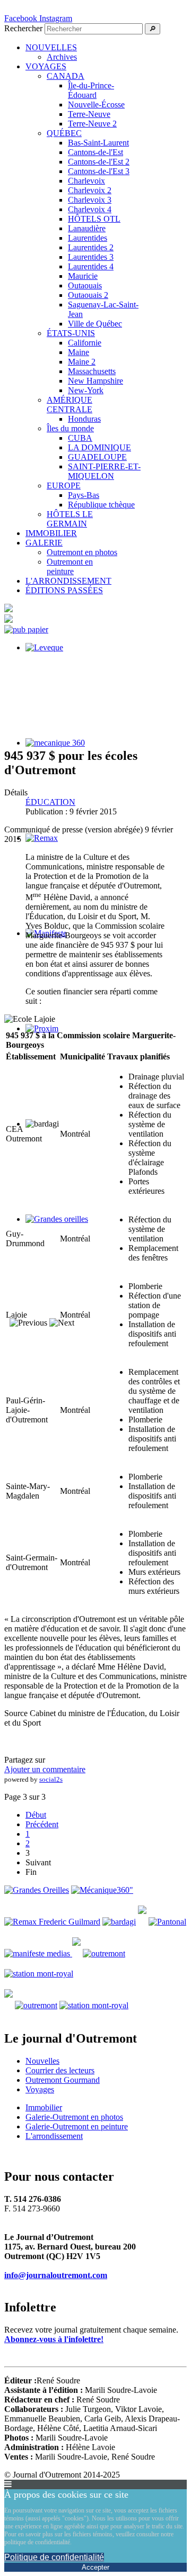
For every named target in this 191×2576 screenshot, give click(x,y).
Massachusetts (92, 371)
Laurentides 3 (91, 257)
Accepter (95, 2567)
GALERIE (44, 543)
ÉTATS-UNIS (71, 333)
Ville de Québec (95, 324)
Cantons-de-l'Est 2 (99, 162)
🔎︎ (153, 29)
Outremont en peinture (70, 566)
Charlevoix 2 (90, 190)
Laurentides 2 (91, 247)
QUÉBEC (64, 133)
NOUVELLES (51, 47)
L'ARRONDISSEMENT (68, 581)
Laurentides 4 (91, 266)
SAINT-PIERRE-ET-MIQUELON (104, 471)
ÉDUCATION (50, 802)
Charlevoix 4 (90, 209)
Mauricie (83, 276)
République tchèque (101, 505)
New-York (86, 390)
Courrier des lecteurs (60, 2070)
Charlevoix (86, 181)
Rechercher (23, 28)
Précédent (42, 1824)
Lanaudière (87, 228)
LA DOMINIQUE (99, 447)
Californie (85, 343)
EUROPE (64, 486)
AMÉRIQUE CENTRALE (70, 405)
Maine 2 (82, 362)
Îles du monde (70, 428)
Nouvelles (42, 2061)
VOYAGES (46, 66)
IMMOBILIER (51, 533)
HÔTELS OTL (94, 219)
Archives (62, 57)
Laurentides (88, 238)
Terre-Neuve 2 (92, 124)
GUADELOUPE (97, 457)
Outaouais (85, 285)
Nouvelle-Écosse (96, 105)
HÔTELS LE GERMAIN (70, 519)
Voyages (40, 2089)
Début (36, 1815)
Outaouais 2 (88, 295)
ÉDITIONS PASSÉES (64, 590)
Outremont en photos (82, 552)
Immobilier (44, 2107)
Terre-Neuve (89, 114)
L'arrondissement (54, 2136)
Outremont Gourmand (63, 2080)
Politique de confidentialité (54, 2557)
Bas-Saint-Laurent (98, 143)
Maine (79, 352)
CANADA (66, 76)
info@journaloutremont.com (56, 2275)
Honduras (84, 419)
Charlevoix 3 (90, 200)
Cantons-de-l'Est (95, 152)
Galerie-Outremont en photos (74, 2117)
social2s (51, 1779)
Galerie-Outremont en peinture (77, 2126)
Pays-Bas (84, 495)
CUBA (80, 438)
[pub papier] (26, 629)
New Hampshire (95, 381)
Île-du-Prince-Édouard (91, 90)
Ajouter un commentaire (45, 1769)
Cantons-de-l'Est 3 (99, 171)
